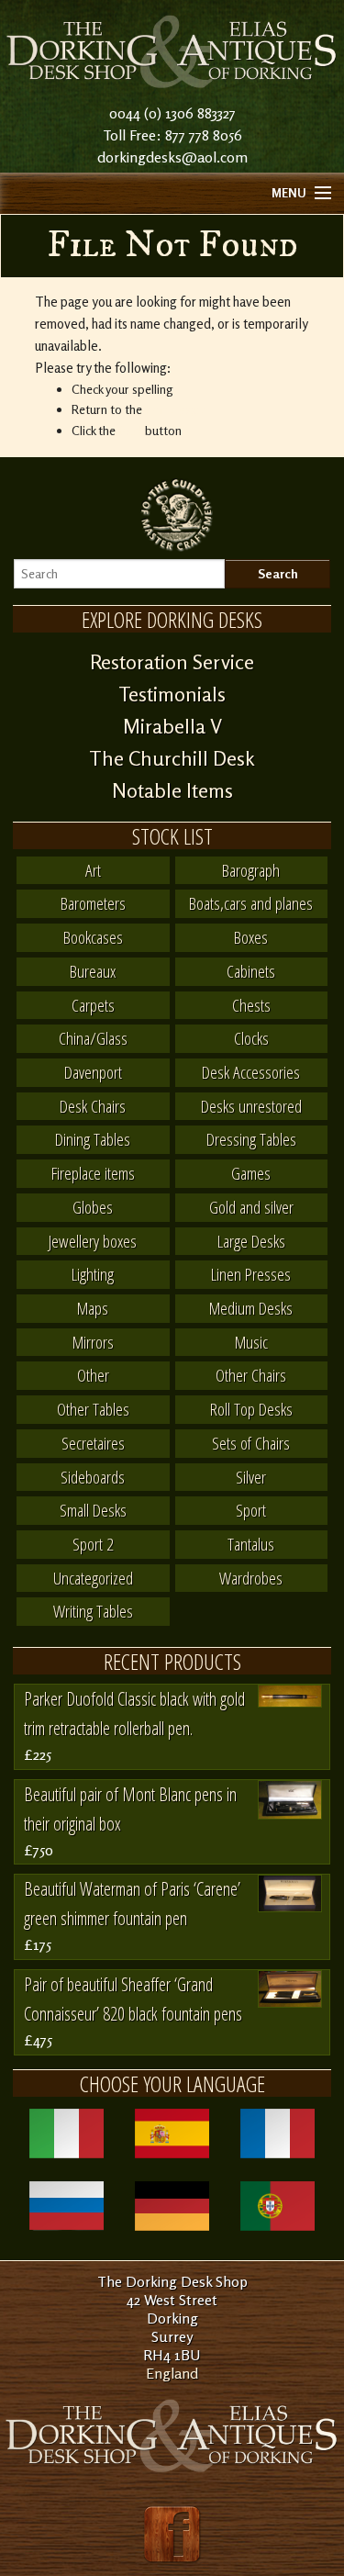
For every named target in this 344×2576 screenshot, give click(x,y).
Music (251, 1342)
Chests (251, 1005)
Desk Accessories (251, 1072)
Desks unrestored (251, 1106)
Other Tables (93, 1409)
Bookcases (93, 937)
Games (251, 1173)
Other (93, 1375)
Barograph (251, 870)
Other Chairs (251, 1375)
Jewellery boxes (93, 1241)
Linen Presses (251, 1274)
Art (93, 870)
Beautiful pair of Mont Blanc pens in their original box (130, 1809)
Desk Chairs (93, 1106)
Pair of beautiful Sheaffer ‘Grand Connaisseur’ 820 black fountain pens (133, 1999)
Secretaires (93, 1443)
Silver (251, 1477)
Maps (93, 1308)
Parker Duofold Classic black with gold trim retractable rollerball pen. (134, 1714)
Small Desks (93, 1510)
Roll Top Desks (251, 1409)
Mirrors (93, 1342)
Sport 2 (93, 1544)
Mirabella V (172, 726)
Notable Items (172, 790)
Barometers (93, 903)
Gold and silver (251, 1207)
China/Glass (93, 1038)
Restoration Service (172, 662)
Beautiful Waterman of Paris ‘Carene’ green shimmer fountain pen (132, 1904)
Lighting (93, 1274)
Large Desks (251, 1241)
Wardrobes (251, 1578)
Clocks (251, 1038)
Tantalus (251, 1544)
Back (130, 430)
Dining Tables (93, 1139)
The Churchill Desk (172, 758)
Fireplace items (93, 1173)
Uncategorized (93, 1578)
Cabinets (251, 971)
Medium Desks (251, 1308)
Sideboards (93, 1477)
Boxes (251, 937)
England (172, 2373)
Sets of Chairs (251, 1443)
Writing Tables (93, 1611)
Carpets (93, 1005)
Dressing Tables (251, 1139)
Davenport (93, 1072)
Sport (251, 1510)
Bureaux (93, 971)
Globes (93, 1207)
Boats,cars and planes (251, 903)
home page (175, 409)
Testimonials (172, 694)
